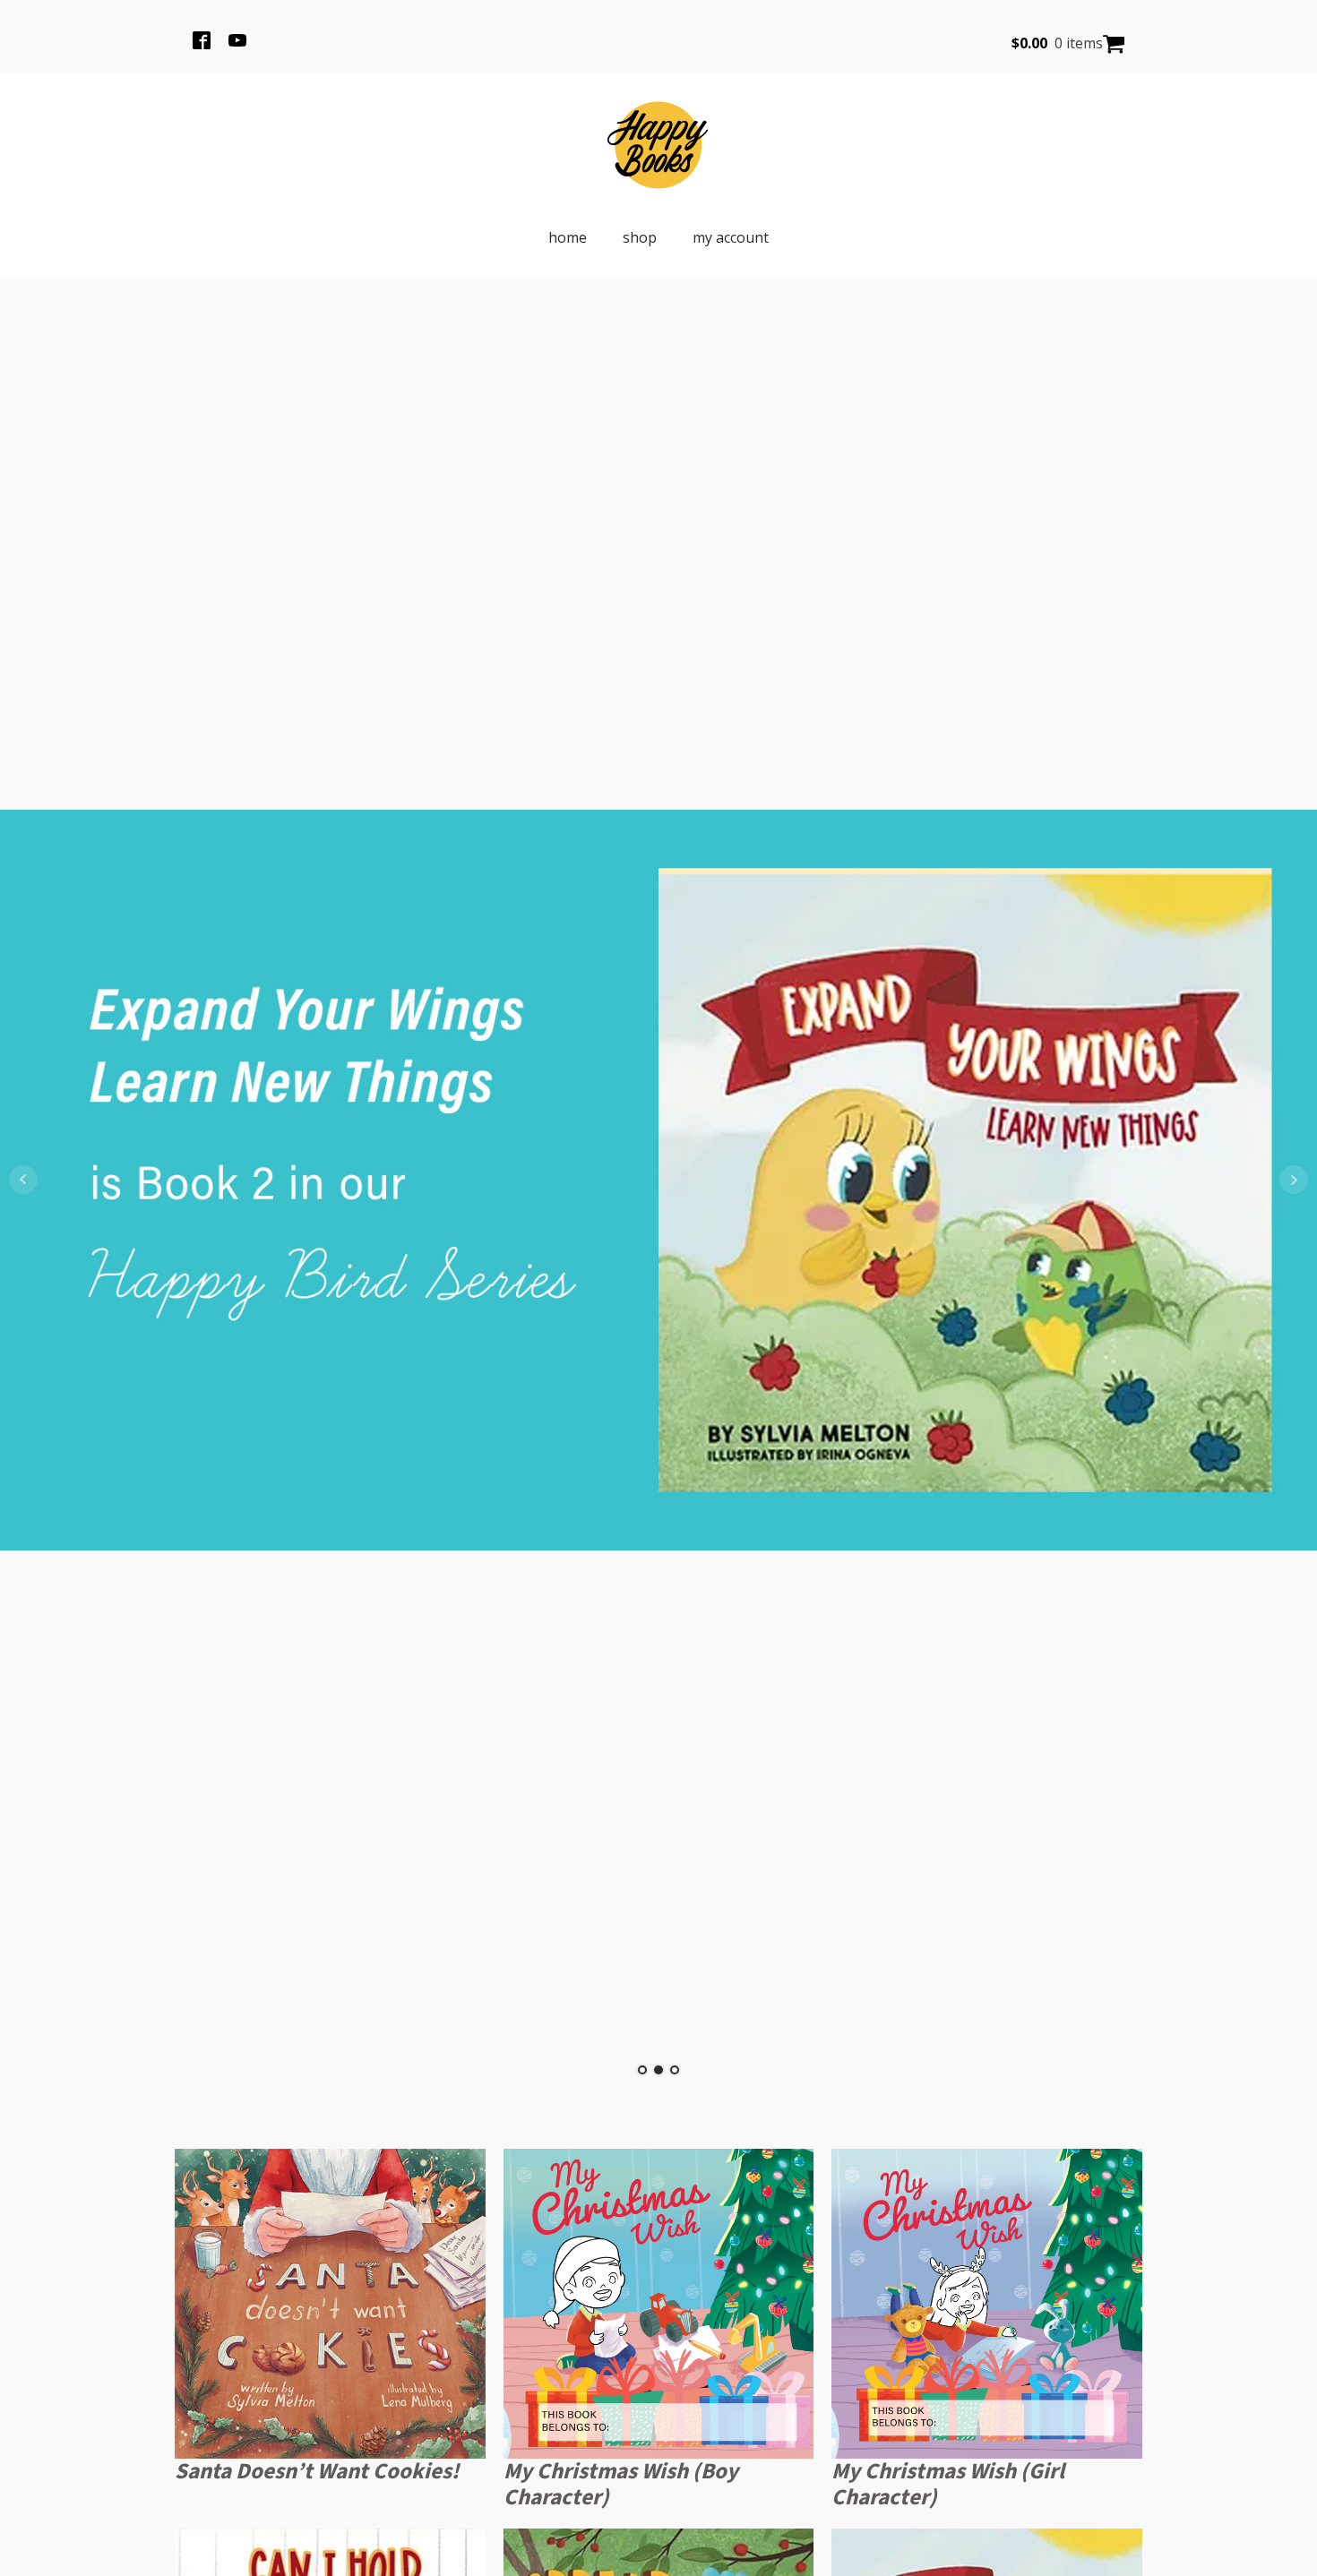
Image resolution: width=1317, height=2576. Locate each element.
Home (568, 237)
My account (731, 237)
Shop (640, 237)
